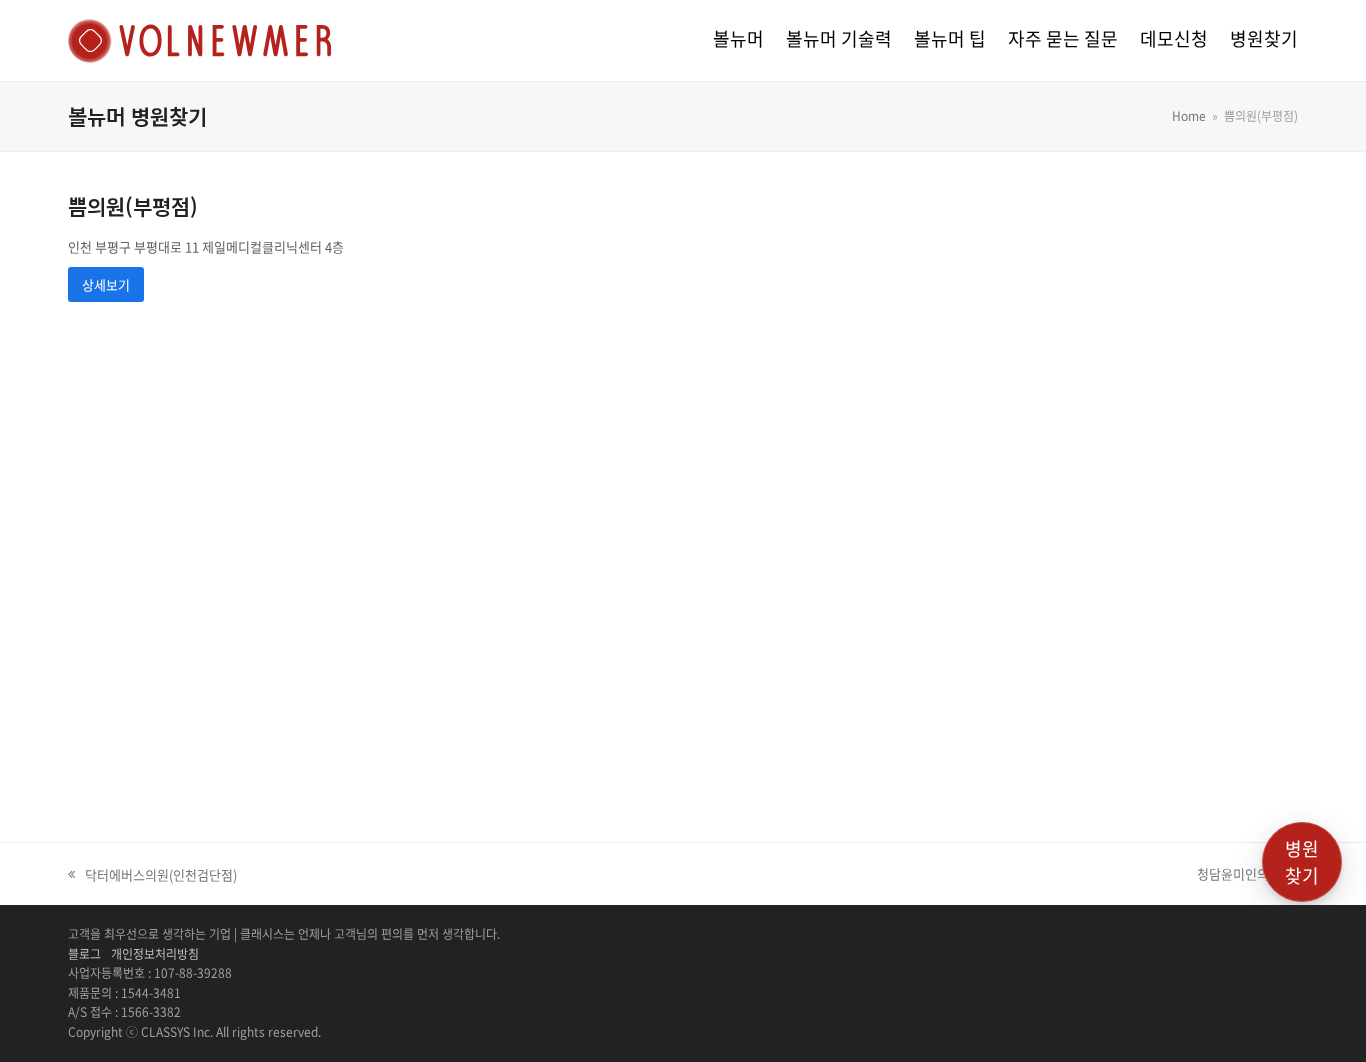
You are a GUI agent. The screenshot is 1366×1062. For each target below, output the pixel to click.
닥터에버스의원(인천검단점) (152, 875)
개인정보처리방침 (155, 954)
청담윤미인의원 (1239, 874)
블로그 (84, 954)
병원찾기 (1302, 862)
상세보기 (106, 284)
